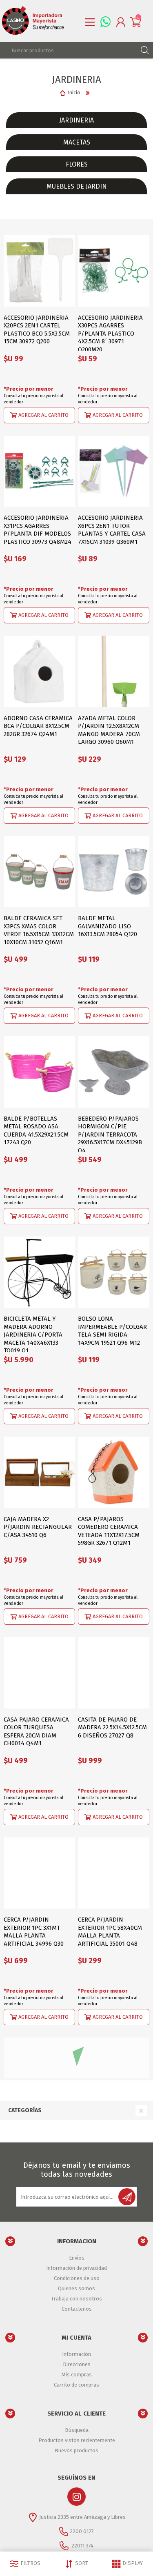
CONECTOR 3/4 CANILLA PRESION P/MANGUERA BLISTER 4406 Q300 (111, 2528)
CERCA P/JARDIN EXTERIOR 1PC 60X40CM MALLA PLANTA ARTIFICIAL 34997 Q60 (36, 2332)
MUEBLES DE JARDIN (77, 186)
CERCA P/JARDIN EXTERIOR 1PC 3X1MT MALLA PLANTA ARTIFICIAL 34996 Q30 (34, 1932)
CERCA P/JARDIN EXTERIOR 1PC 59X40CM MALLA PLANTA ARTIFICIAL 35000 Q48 (110, 2132)
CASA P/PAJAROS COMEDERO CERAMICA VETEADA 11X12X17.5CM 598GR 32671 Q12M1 (109, 1531)
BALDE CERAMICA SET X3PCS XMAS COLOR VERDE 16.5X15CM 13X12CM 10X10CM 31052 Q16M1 (39, 930)
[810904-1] (114, 671)
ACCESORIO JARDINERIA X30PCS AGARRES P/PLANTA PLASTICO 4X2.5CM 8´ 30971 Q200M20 (110, 334)
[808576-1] (114, 872)
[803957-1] (114, 1072)
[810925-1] (39, 872)
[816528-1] (39, 2474)
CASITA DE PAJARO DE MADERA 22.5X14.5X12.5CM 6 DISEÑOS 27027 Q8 (112, 1727)
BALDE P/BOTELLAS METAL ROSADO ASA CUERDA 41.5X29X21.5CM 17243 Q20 (36, 1131)
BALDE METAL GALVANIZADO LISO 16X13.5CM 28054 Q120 (108, 926)
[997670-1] (114, 1272)
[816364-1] (114, 1873)
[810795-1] (39, 471)
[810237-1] (39, 1673)
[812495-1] (114, 1472)
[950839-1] (39, 1072)
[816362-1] (39, 2274)
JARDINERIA (76, 120)
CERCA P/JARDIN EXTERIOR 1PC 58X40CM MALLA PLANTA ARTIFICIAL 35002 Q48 (36, 2132)
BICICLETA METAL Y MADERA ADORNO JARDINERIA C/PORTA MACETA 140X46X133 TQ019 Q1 (33, 1335)
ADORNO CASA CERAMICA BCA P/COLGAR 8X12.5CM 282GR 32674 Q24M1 (38, 726)
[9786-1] (114, 2474)
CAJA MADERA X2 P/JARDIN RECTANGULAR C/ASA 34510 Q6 (38, 1527)
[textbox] (68, 50)
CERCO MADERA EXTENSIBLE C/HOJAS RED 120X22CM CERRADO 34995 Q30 (37, 2533)
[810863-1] (114, 471)
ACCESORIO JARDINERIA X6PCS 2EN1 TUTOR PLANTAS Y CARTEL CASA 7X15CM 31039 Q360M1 (112, 530)
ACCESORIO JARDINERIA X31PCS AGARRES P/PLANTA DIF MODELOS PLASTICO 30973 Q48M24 (38, 530)
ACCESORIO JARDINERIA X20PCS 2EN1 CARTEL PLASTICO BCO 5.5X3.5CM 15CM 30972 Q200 (37, 330)
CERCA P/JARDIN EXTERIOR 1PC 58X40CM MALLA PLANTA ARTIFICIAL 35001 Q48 (110, 1932)
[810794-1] (114, 271)
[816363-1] (114, 2274)
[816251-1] (114, 2073)
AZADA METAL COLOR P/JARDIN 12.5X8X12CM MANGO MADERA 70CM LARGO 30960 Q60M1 (109, 730)
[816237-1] (39, 1873)
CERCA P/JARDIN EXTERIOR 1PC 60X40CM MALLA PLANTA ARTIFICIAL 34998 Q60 (110, 2332)
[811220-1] (39, 271)
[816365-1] (39, 2073)
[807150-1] (114, 1673)
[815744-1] (39, 1472)
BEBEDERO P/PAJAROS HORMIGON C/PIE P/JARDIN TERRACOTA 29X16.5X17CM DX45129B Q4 (110, 1135)
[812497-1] (39, 671)
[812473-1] (39, 1272)
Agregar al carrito (43, 415)
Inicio (74, 92)
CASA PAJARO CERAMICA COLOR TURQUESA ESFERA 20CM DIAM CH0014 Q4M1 (36, 1732)
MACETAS (77, 142)
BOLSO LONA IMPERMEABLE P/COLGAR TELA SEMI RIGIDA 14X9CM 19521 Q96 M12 (112, 1331)
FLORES (77, 164)
